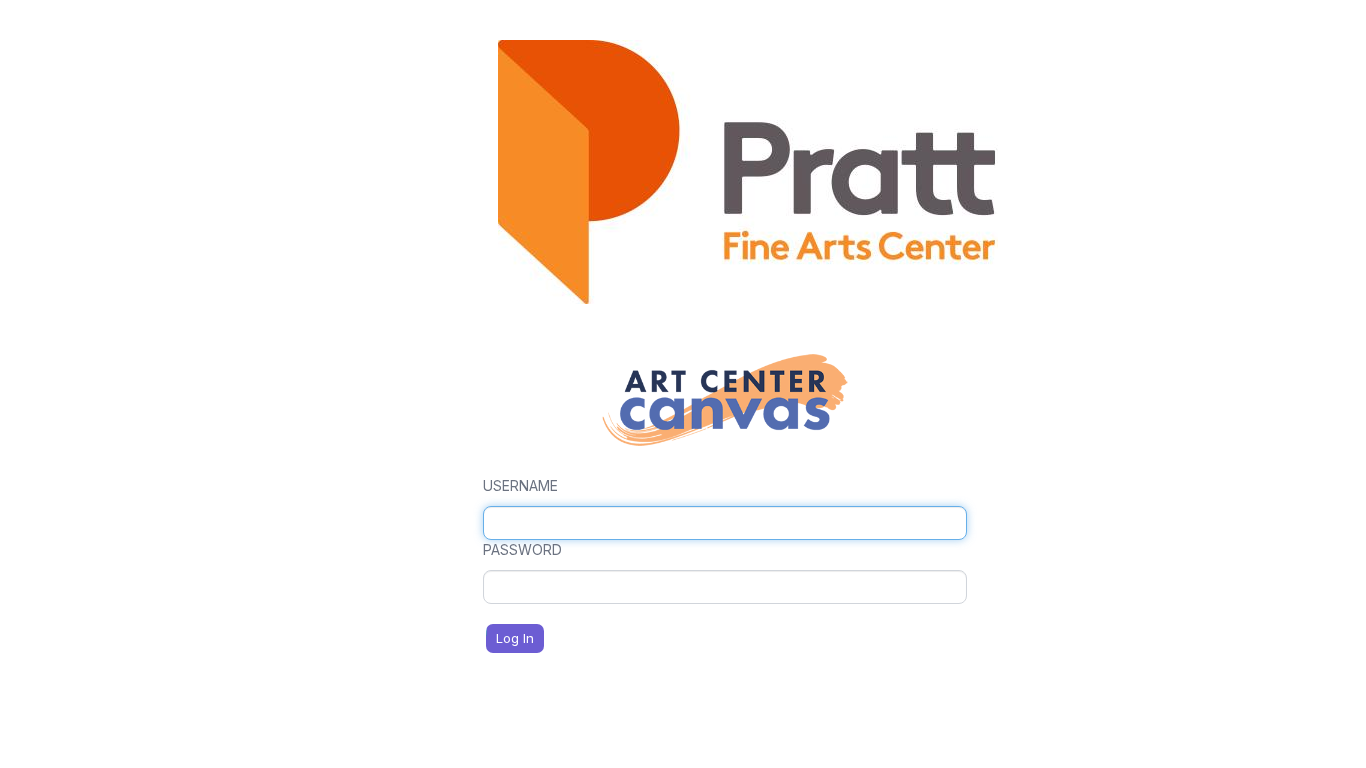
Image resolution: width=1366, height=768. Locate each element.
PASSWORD (522, 549)
